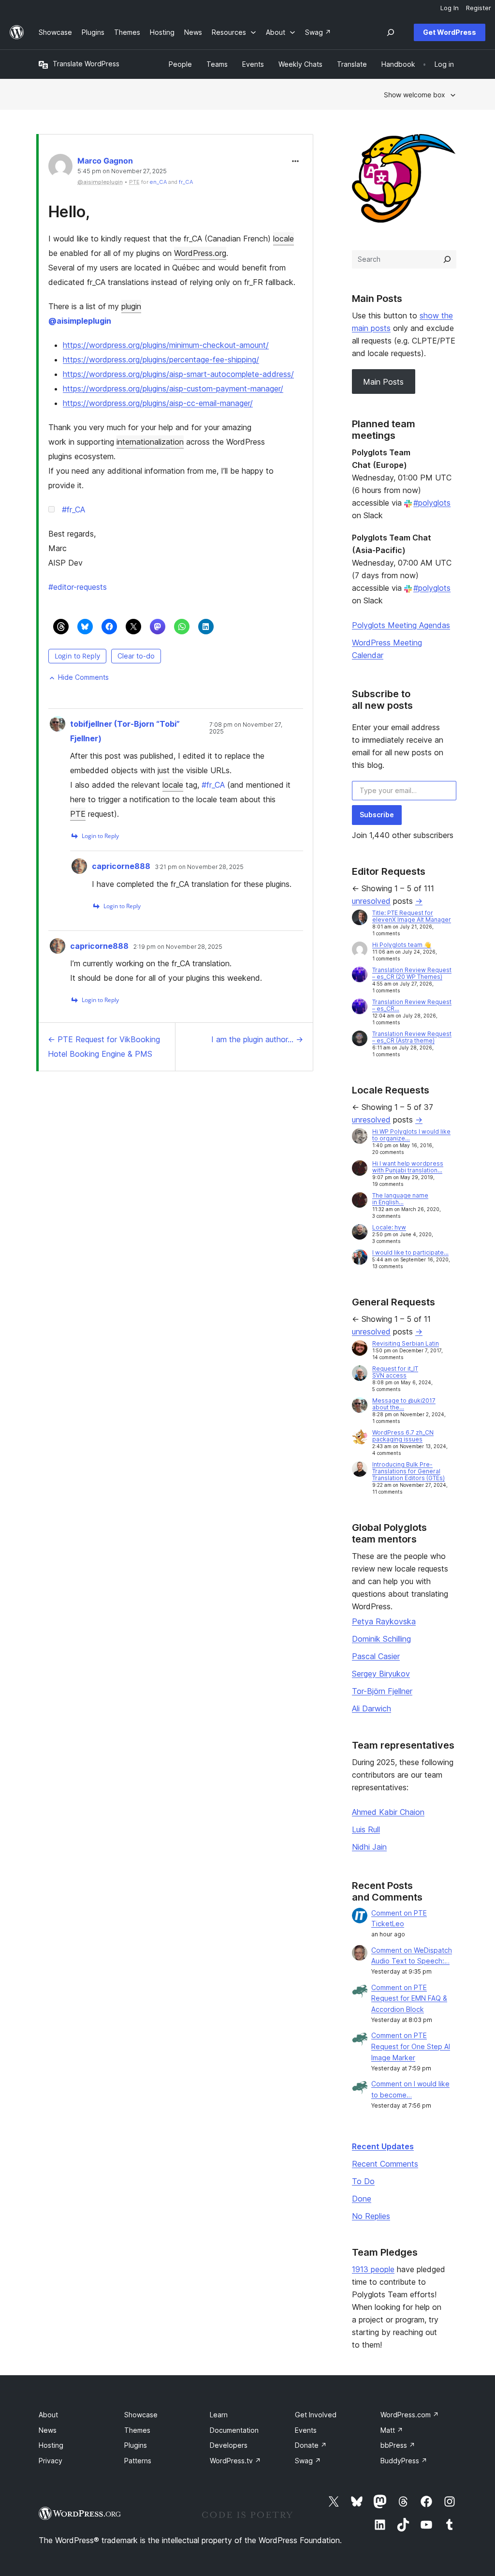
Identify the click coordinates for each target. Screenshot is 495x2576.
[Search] (447, 259)
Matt (392, 2430)
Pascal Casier (376, 1656)
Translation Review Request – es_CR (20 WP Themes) (412, 973)
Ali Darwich (371, 1708)
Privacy (51, 2461)
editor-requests (78, 587)
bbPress (398, 2445)
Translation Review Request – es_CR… (412, 1005)
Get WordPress (450, 32)
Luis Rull (366, 1829)
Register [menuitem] (479, 8)
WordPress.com (410, 2415)
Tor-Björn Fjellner (382, 1691)
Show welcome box (415, 95)
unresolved (371, 901)
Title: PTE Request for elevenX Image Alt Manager (412, 916)
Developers (229, 2445)
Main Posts (383, 382)
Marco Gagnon (105, 161)
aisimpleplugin (80, 321)
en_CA (158, 182)
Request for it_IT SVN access (395, 1372)
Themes (137, 2430)
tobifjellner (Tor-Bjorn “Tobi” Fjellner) (125, 731)
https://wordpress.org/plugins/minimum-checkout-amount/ (166, 345)
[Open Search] (391, 32)
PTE (78, 814)
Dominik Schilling (381, 1639)
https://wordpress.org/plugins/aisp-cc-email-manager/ (158, 403)
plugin (131, 306)
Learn (219, 2415)
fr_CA (186, 182)
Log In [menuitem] (450, 8)
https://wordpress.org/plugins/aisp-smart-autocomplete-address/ (178, 374)
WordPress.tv (235, 2461)
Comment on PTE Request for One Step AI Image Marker (411, 2046)
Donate (311, 2445)
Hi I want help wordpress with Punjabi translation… (408, 1167)
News (48, 2430)
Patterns (138, 2461)
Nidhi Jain (369, 1847)
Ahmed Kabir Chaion (388, 1812)
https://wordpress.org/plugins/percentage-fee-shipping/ (161, 359)
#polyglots (432, 503)
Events (306, 2430)
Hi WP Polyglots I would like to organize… (411, 1135)
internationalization (150, 442)
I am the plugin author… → (257, 1039)
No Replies (371, 2216)
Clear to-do (136, 656)
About (48, 2415)
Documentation (234, 2430)
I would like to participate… (410, 1252)
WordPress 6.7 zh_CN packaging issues (403, 1436)
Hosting (51, 2445)
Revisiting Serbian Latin (406, 1343)
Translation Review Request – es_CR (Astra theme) (412, 1037)
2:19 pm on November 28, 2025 (178, 947)
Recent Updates (383, 2146)
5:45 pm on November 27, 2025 (122, 171)
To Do (363, 2181)
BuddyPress (404, 2461)
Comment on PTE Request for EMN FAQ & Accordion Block (409, 1999)
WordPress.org (200, 253)
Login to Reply (77, 656)
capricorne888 (121, 866)
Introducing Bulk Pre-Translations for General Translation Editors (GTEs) (408, 1471)
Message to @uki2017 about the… (404, 1404)
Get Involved (316, 2415)
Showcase (141, 2415)
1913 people (373, 2269)
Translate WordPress (86, 64)
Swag (308, 2461)
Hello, (69, 212)
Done (362, 2199)
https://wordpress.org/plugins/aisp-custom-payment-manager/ (173, 389)
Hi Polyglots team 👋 (402, 945)
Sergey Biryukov (381, 1674)
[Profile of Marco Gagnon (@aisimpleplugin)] (60, 168)
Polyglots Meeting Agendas (401, 625)
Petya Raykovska (384, 1621)
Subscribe (377, 815)
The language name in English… (400, 1199)
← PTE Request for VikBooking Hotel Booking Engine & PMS (104, 1047)
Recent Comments (385, 2164)
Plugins (136, 2445)
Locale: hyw (389, 1227)
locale (284, 239)
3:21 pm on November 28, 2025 (199, 867)
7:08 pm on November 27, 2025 (246, 728)
